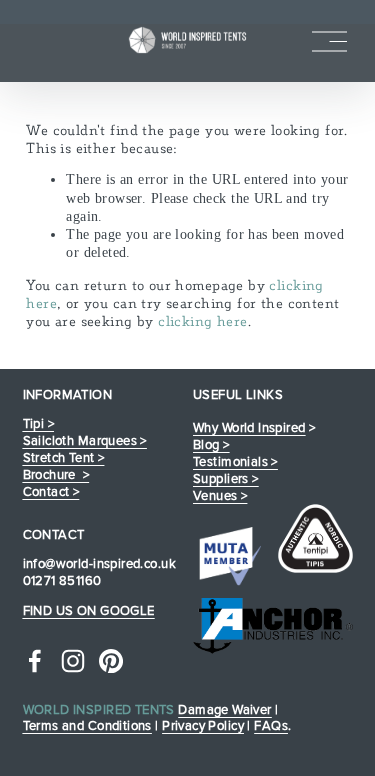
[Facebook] (35, 661)
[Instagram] (73, 661)
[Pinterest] (111, 661)
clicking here (202, 320)
